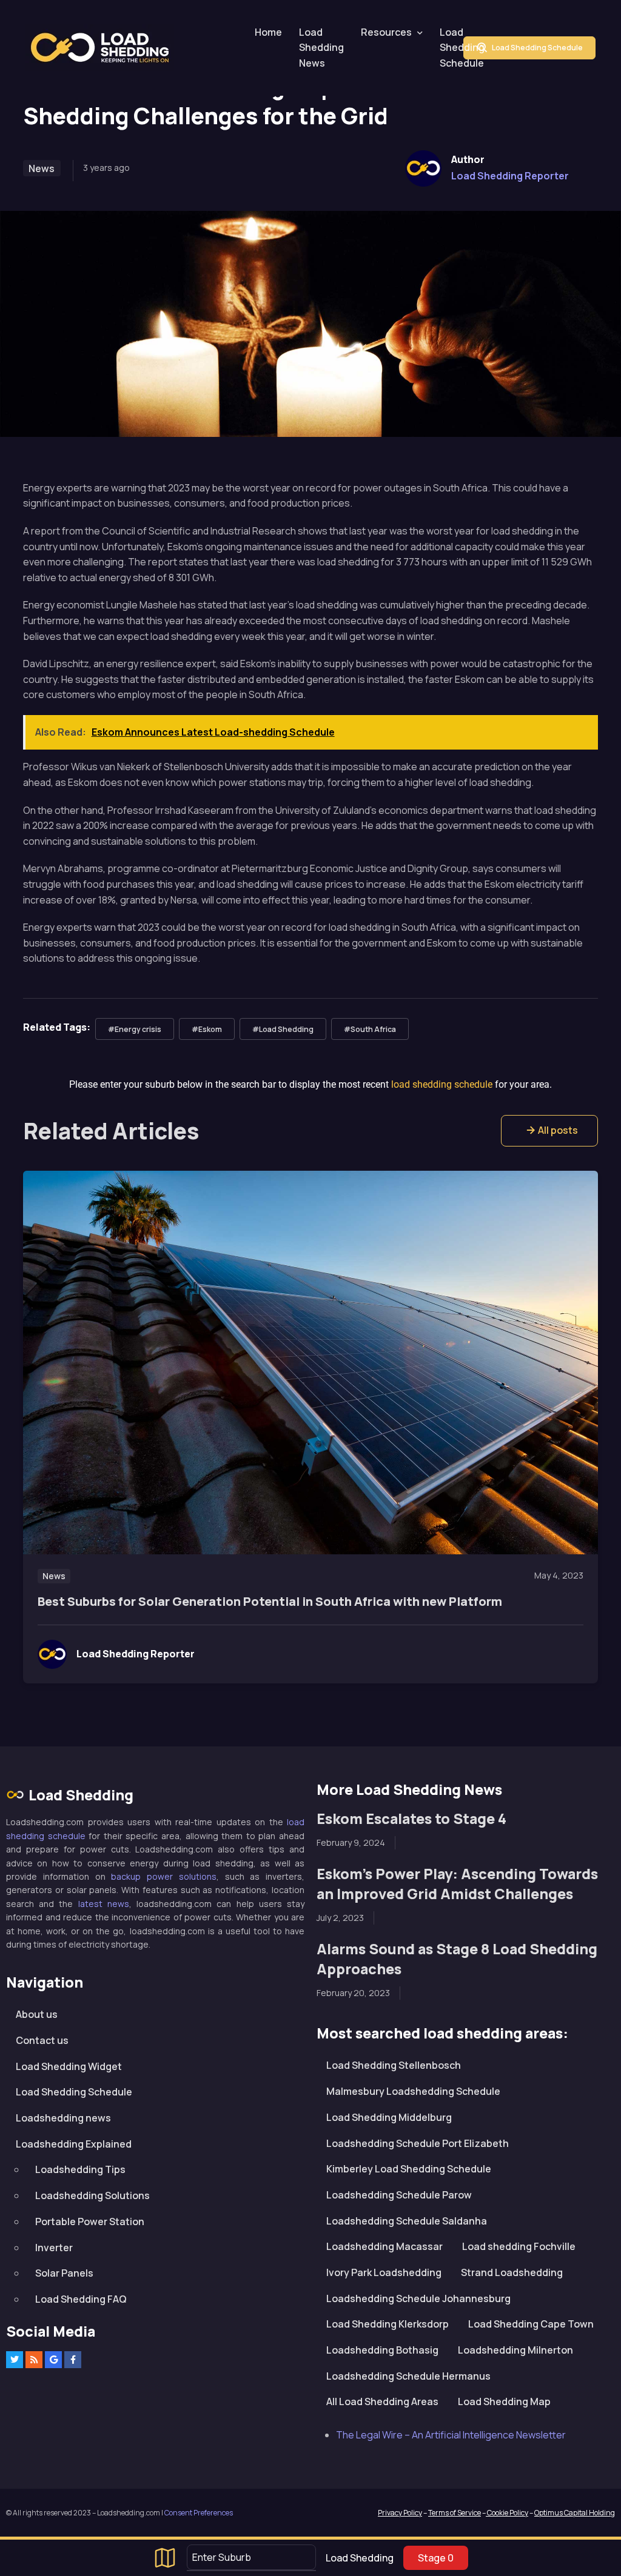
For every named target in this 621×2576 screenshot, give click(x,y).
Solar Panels (64, 2273)
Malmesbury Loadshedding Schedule (413, 2091)
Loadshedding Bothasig (382, 2350)
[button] (549, 1131)
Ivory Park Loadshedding (384, 2272)
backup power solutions (164, 1876)
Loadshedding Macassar (384, 2246)
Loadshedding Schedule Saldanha (407, 2221)
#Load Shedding (283, 1029)
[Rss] (34, 2360)
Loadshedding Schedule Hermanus (408, 2376)
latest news (104, 1904)
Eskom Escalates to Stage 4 (411, 1819)
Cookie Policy (507, 2513)
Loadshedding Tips (80, 2169)
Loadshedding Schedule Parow (399, 2195)
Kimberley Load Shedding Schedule (409, 2169)
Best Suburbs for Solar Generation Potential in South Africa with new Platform (270, 1601)
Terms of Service (455, 2513)
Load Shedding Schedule (462, 48)
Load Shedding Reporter (510, 176)
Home (268, 32)
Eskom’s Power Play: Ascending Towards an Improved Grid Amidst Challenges (457, 1884)
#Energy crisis (135, 1029)
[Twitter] (15, 2360)
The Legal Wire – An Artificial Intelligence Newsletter (451, 2435)
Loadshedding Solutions (92, 2195)
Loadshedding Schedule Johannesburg (418, 2298)
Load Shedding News (321, 48)
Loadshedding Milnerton (515, 2350)
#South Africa (370, 1029)
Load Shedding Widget (69, 2066)
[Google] (53, 2360)
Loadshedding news (63, 2118)
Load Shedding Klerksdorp (388, 2324)
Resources (386, 32)
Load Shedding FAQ (81, 2299)
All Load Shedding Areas (382, 2401)
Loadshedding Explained (74, 2144)
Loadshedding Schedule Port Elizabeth (418, 2143)
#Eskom (207, 1029)
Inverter (54, 2248)
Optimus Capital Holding (575, 2513)
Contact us (42, 2040)
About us (37, 2014)
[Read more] (311, 1363)
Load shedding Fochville (519, 2246)
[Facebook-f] (73, 2360)
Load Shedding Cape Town (531, 2324)
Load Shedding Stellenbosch (394, 2065)
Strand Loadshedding (512, 2272)
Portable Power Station (90, 2222)
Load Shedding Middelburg (389, 2117)
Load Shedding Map (504, 2401)
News (42, 168)
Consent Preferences (199, 2513)
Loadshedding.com (107, 48)
